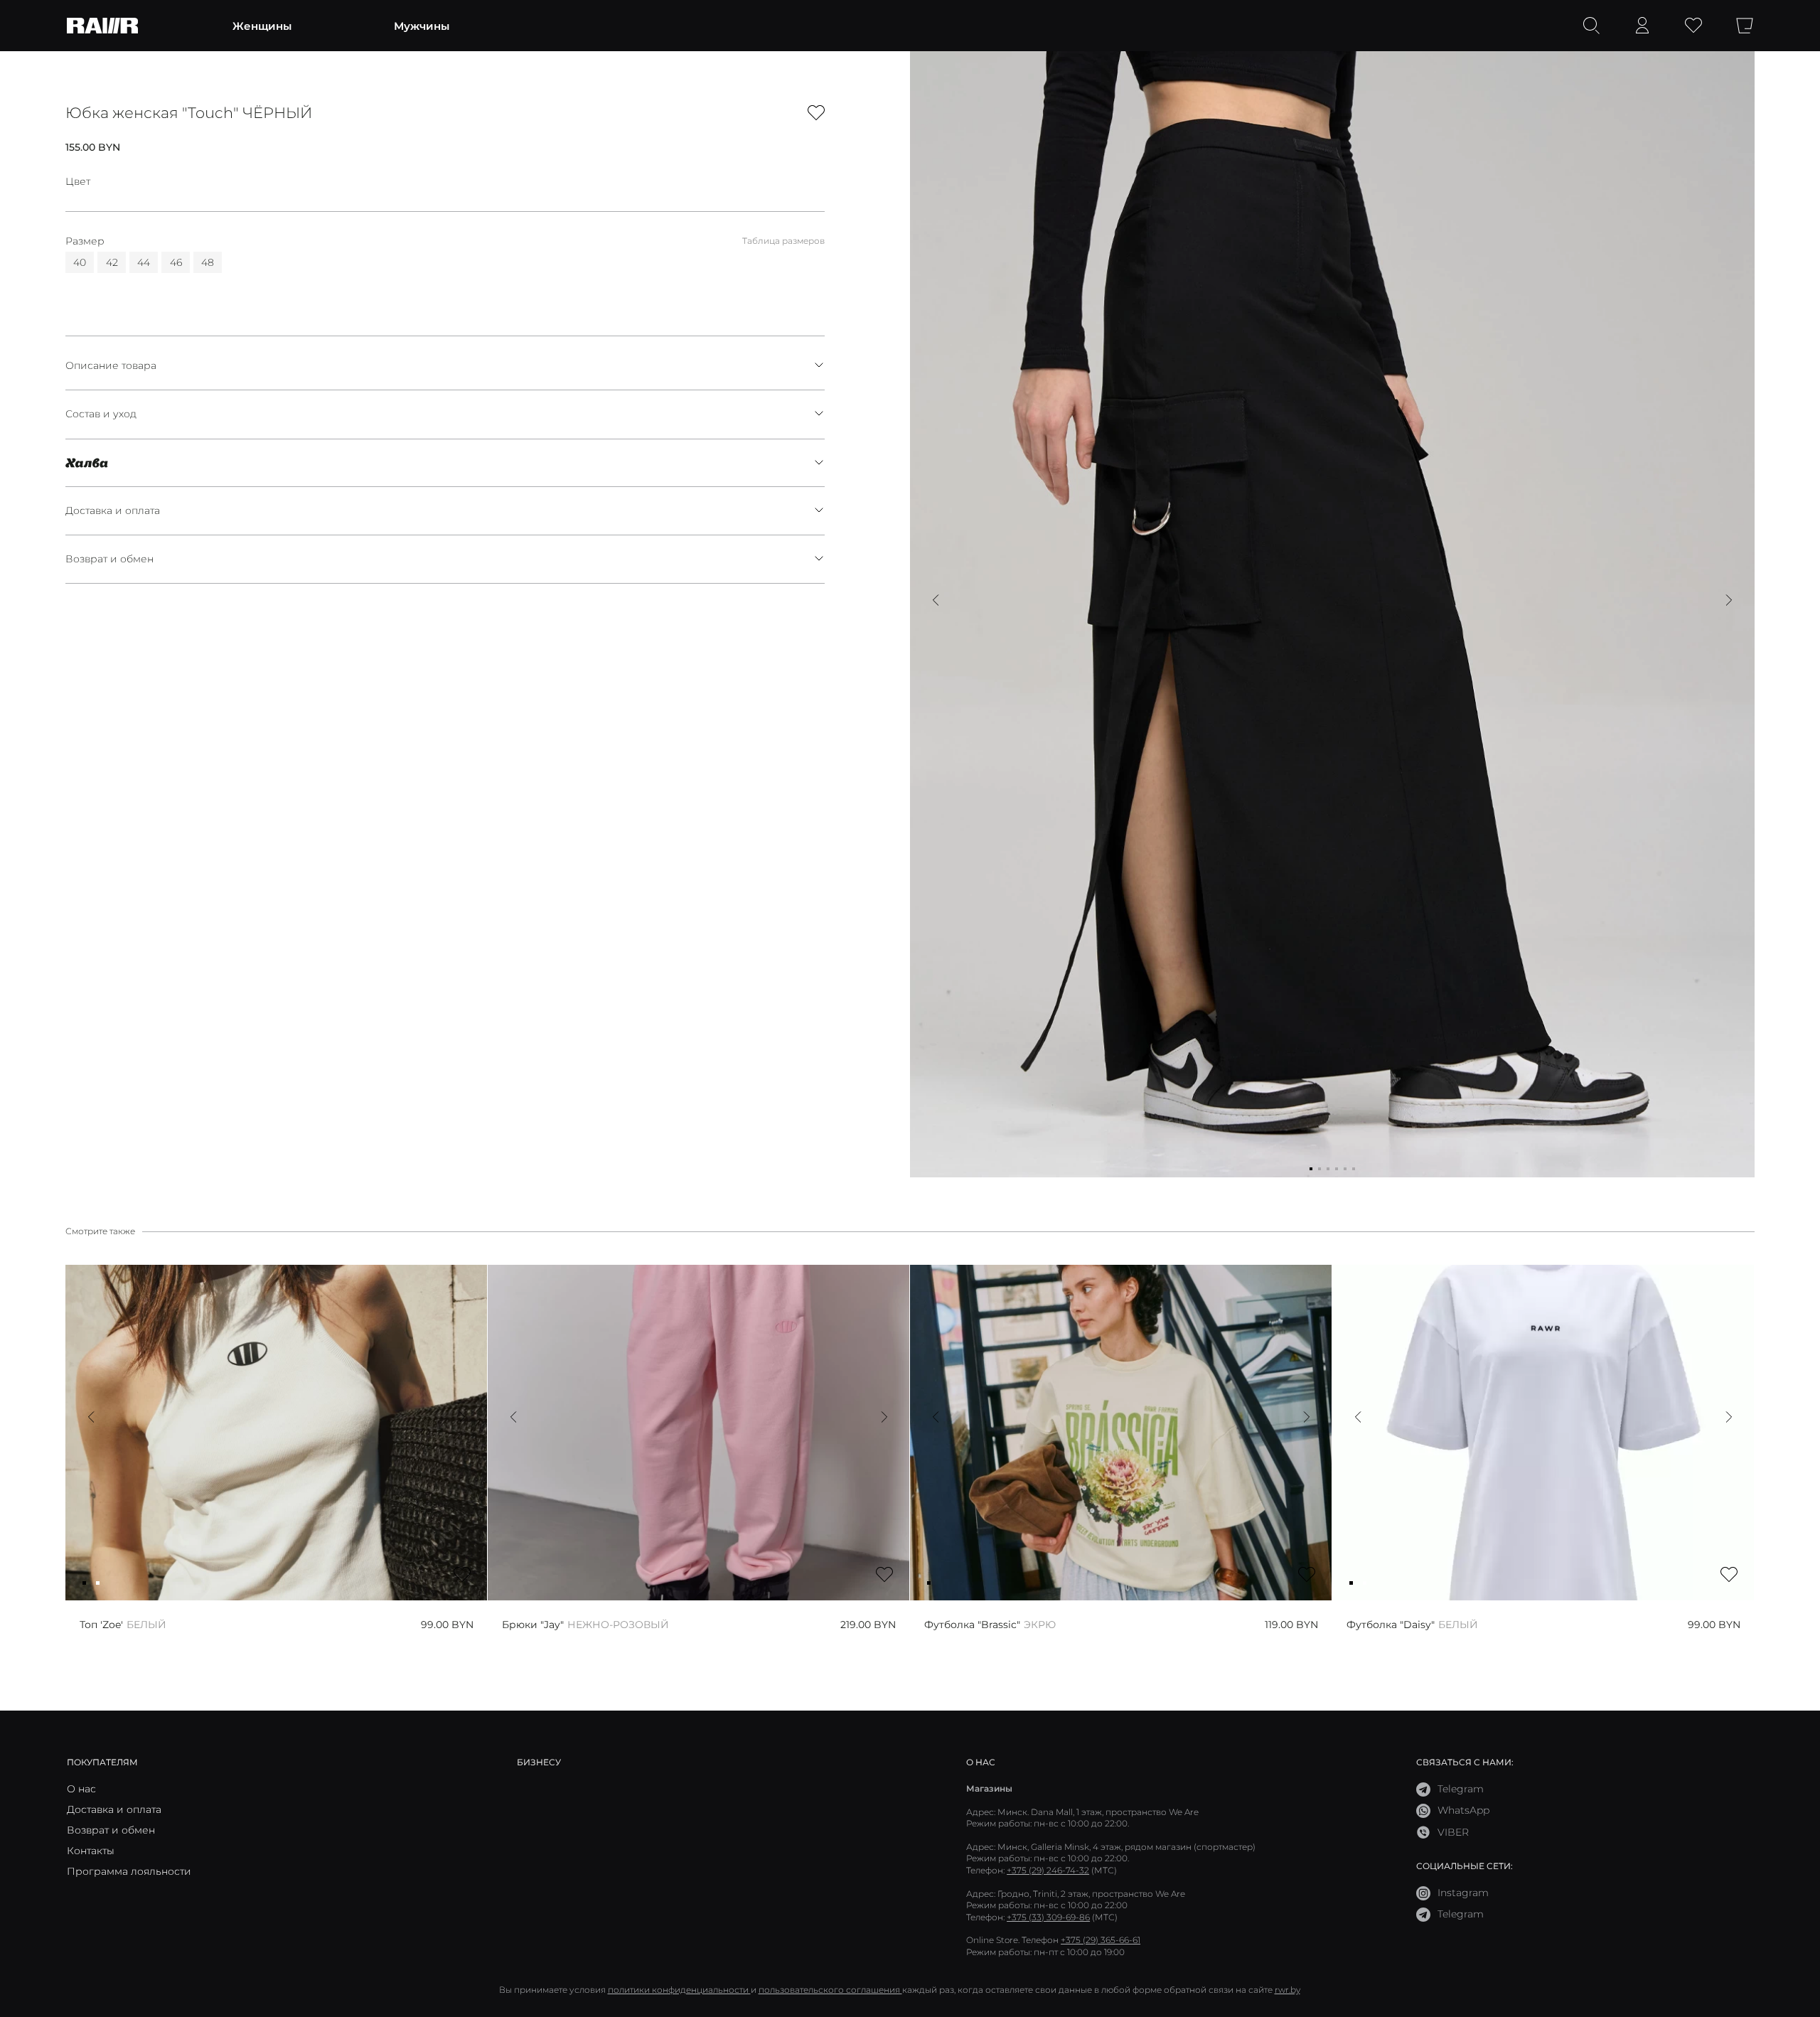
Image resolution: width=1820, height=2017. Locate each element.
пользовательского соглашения (830, 1990)
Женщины (262, 26)
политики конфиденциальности (679, 1990)
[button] (936, 600)
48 (208, 262)
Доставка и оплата (113, 510)
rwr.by (1288, 1990)
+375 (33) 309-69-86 (1048, 1917)
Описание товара (111, 365)
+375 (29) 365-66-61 (1101, 1940)
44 (144, 262)
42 (112, 262)
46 (176, 262)
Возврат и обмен (109, 559)
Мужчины (422, 26)
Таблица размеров (783, 240)
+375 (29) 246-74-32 (1048, 1870)
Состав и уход (101, 414)
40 (80, 262)
